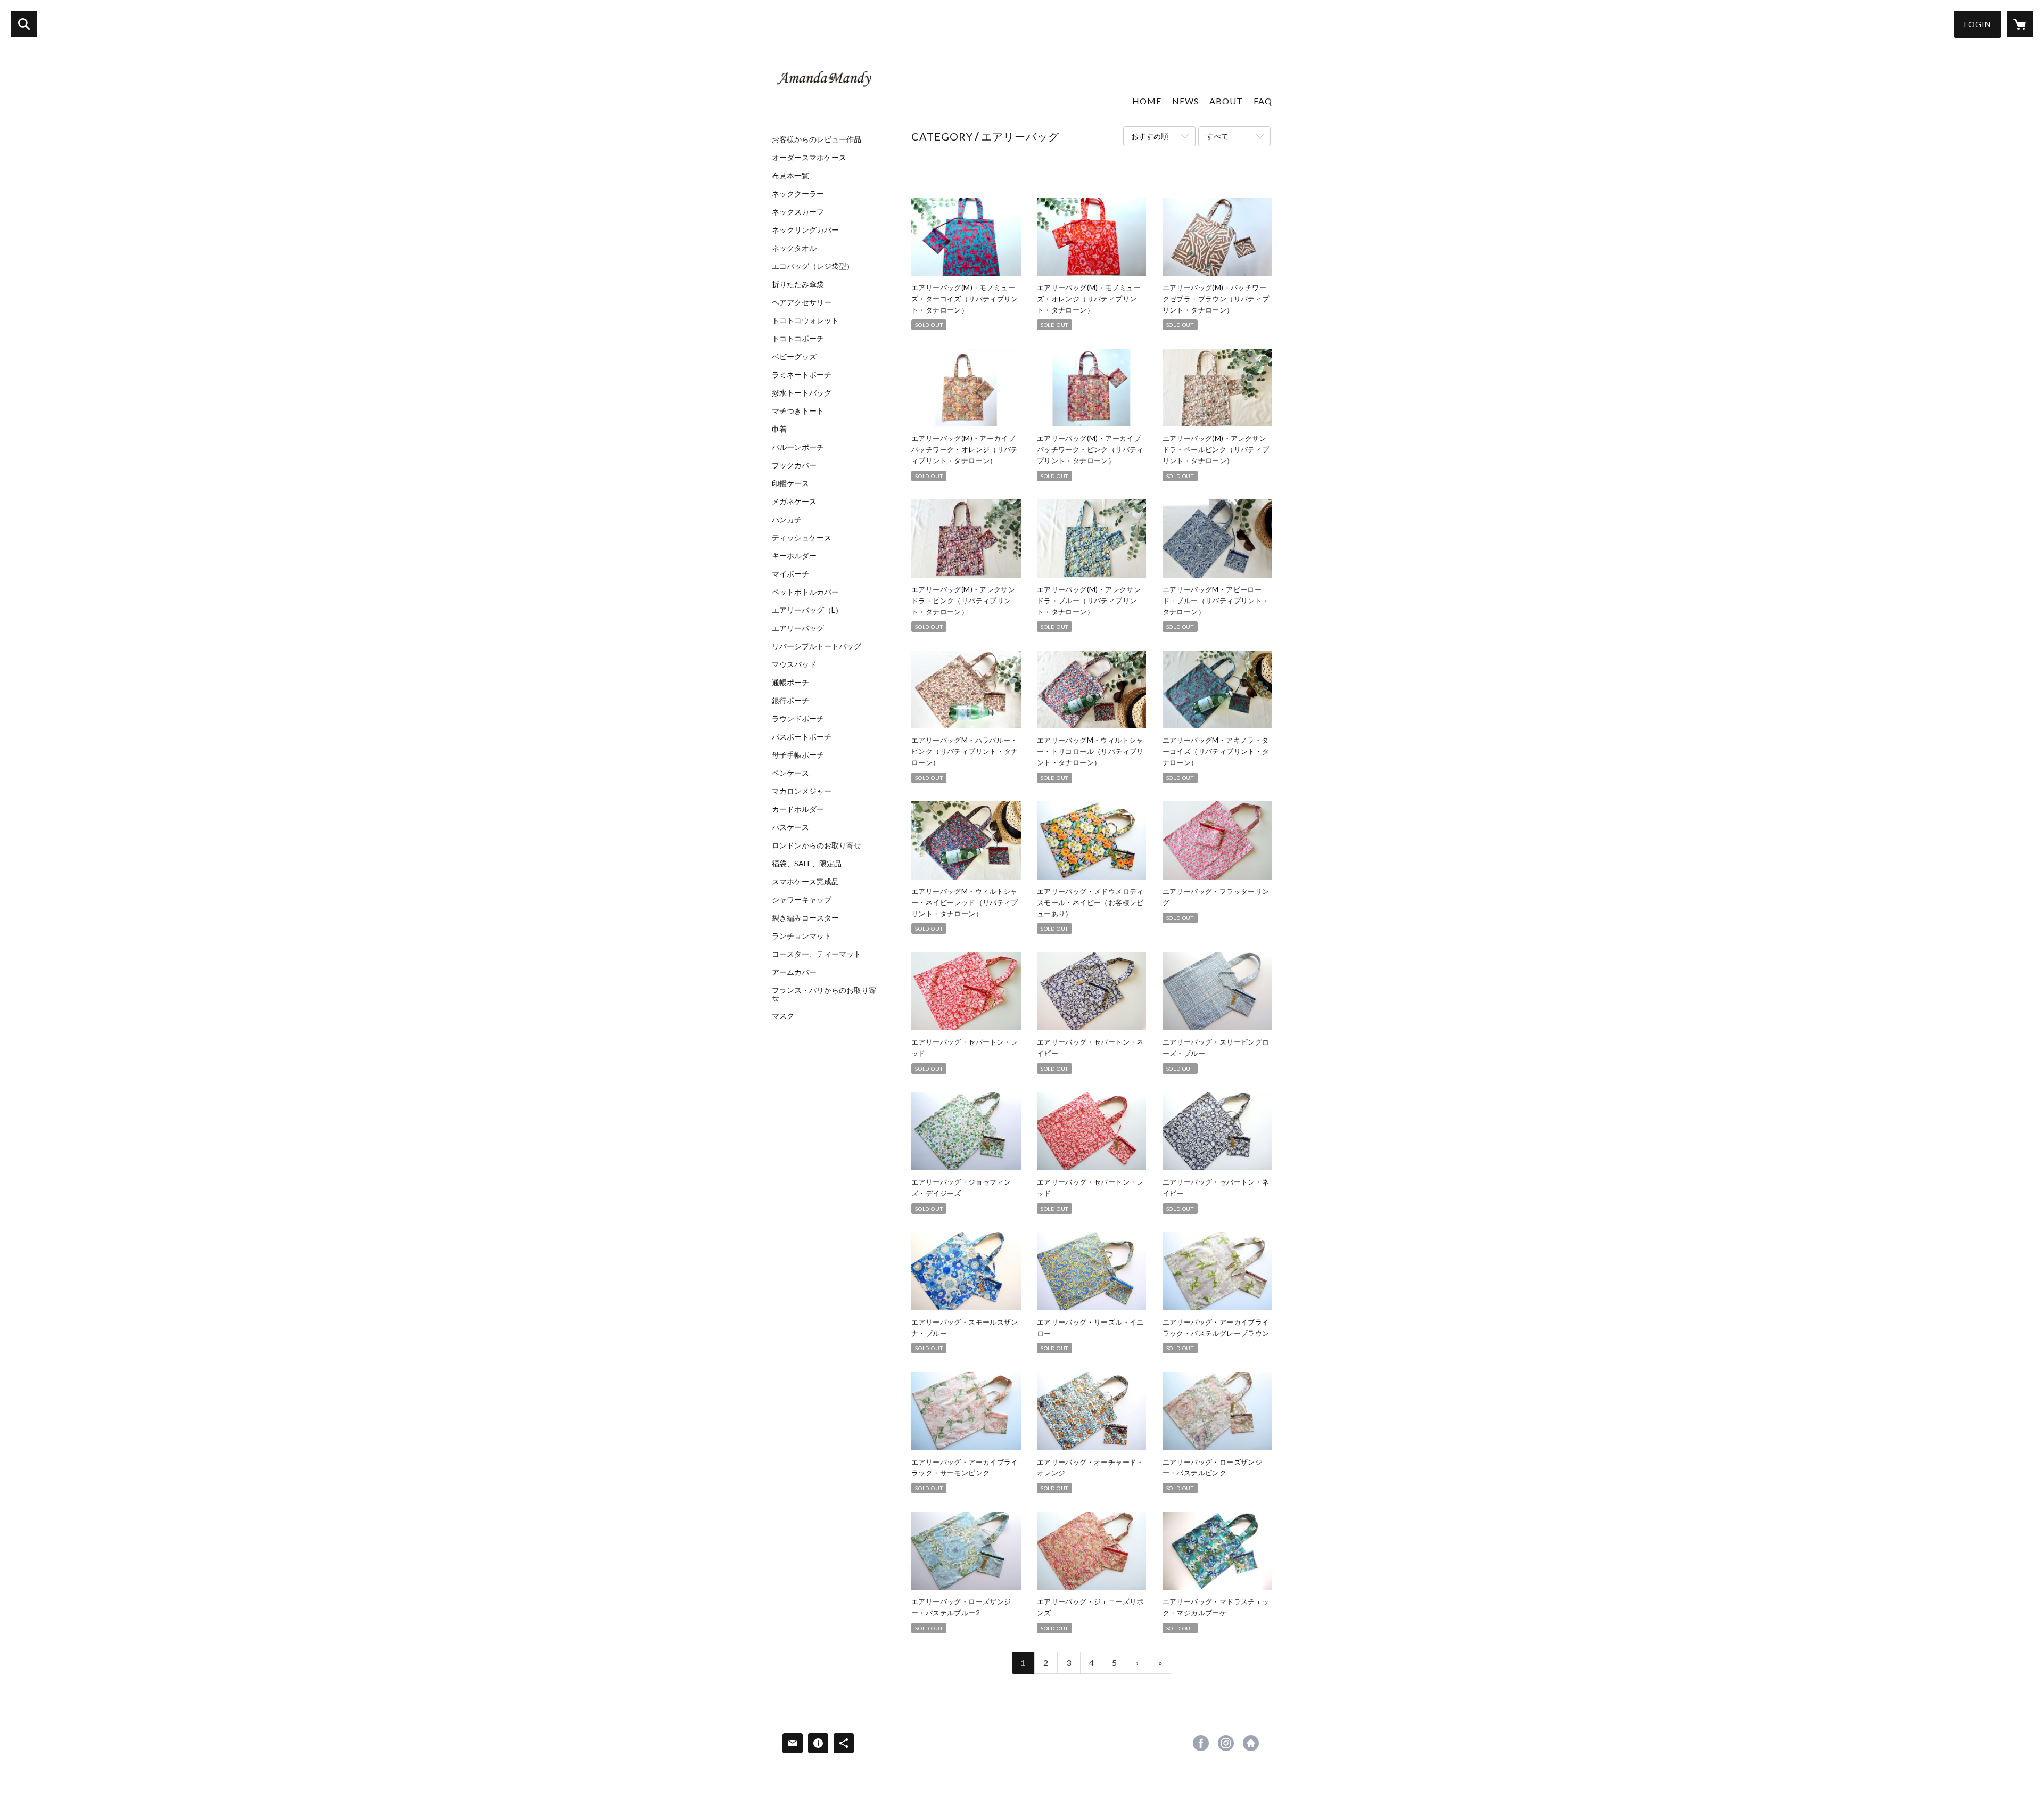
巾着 (779, 429)
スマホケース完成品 (805, 882)
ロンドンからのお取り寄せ (817, 845)
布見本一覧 (790, 176)
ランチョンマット (802, 936)
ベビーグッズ (794, 357)
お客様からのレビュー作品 (817, 139)
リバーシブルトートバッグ (817, 646)
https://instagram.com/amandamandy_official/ (1226, 1743)
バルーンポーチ (798, 447)
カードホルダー (798, 809)
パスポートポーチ (802, 737)
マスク (783, 1016)
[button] (1977, 24)
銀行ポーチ (790, 701)
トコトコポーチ (798, 339)
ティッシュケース (802, 538)
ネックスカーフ (798, 212)
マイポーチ (790, 574)
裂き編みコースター (805, 918)
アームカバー (794, 972)
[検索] (24, 24)
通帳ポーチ (790, 683)
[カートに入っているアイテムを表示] (2020, 24)
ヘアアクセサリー (802, 302)
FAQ (1263, 101)
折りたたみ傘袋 (798, 284)
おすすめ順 (1150, 136)
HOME (1147, 101)
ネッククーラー (798, 194)
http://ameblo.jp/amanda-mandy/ (1251, 1743)
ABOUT (1226, 101)
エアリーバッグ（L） (807, 610)
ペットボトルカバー (805, 592)
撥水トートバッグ (802, 393)
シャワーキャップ (802, 900)
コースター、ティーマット (817, 954)
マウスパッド (794, 664)
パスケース (790, 827)
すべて (1217, 136)
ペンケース (790, 773)
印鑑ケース (790, 483)
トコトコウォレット (805, 321)
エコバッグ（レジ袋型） (813, 266)
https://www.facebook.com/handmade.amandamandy (1201, 1743)
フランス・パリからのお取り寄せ (824, 994)
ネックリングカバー (805, 230)
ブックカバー (794, 465)
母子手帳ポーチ (798, 755)
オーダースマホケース (809, 158)
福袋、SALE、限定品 (807, 864)
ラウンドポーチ (798, 719)
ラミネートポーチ (802, 375)
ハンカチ (787, 520)
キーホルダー (794, 556)
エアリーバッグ (798, 628)
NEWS (1185, 101)
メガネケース (794, 502)
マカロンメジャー (802, 791)
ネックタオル (794, 248)
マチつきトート (798, 411)
